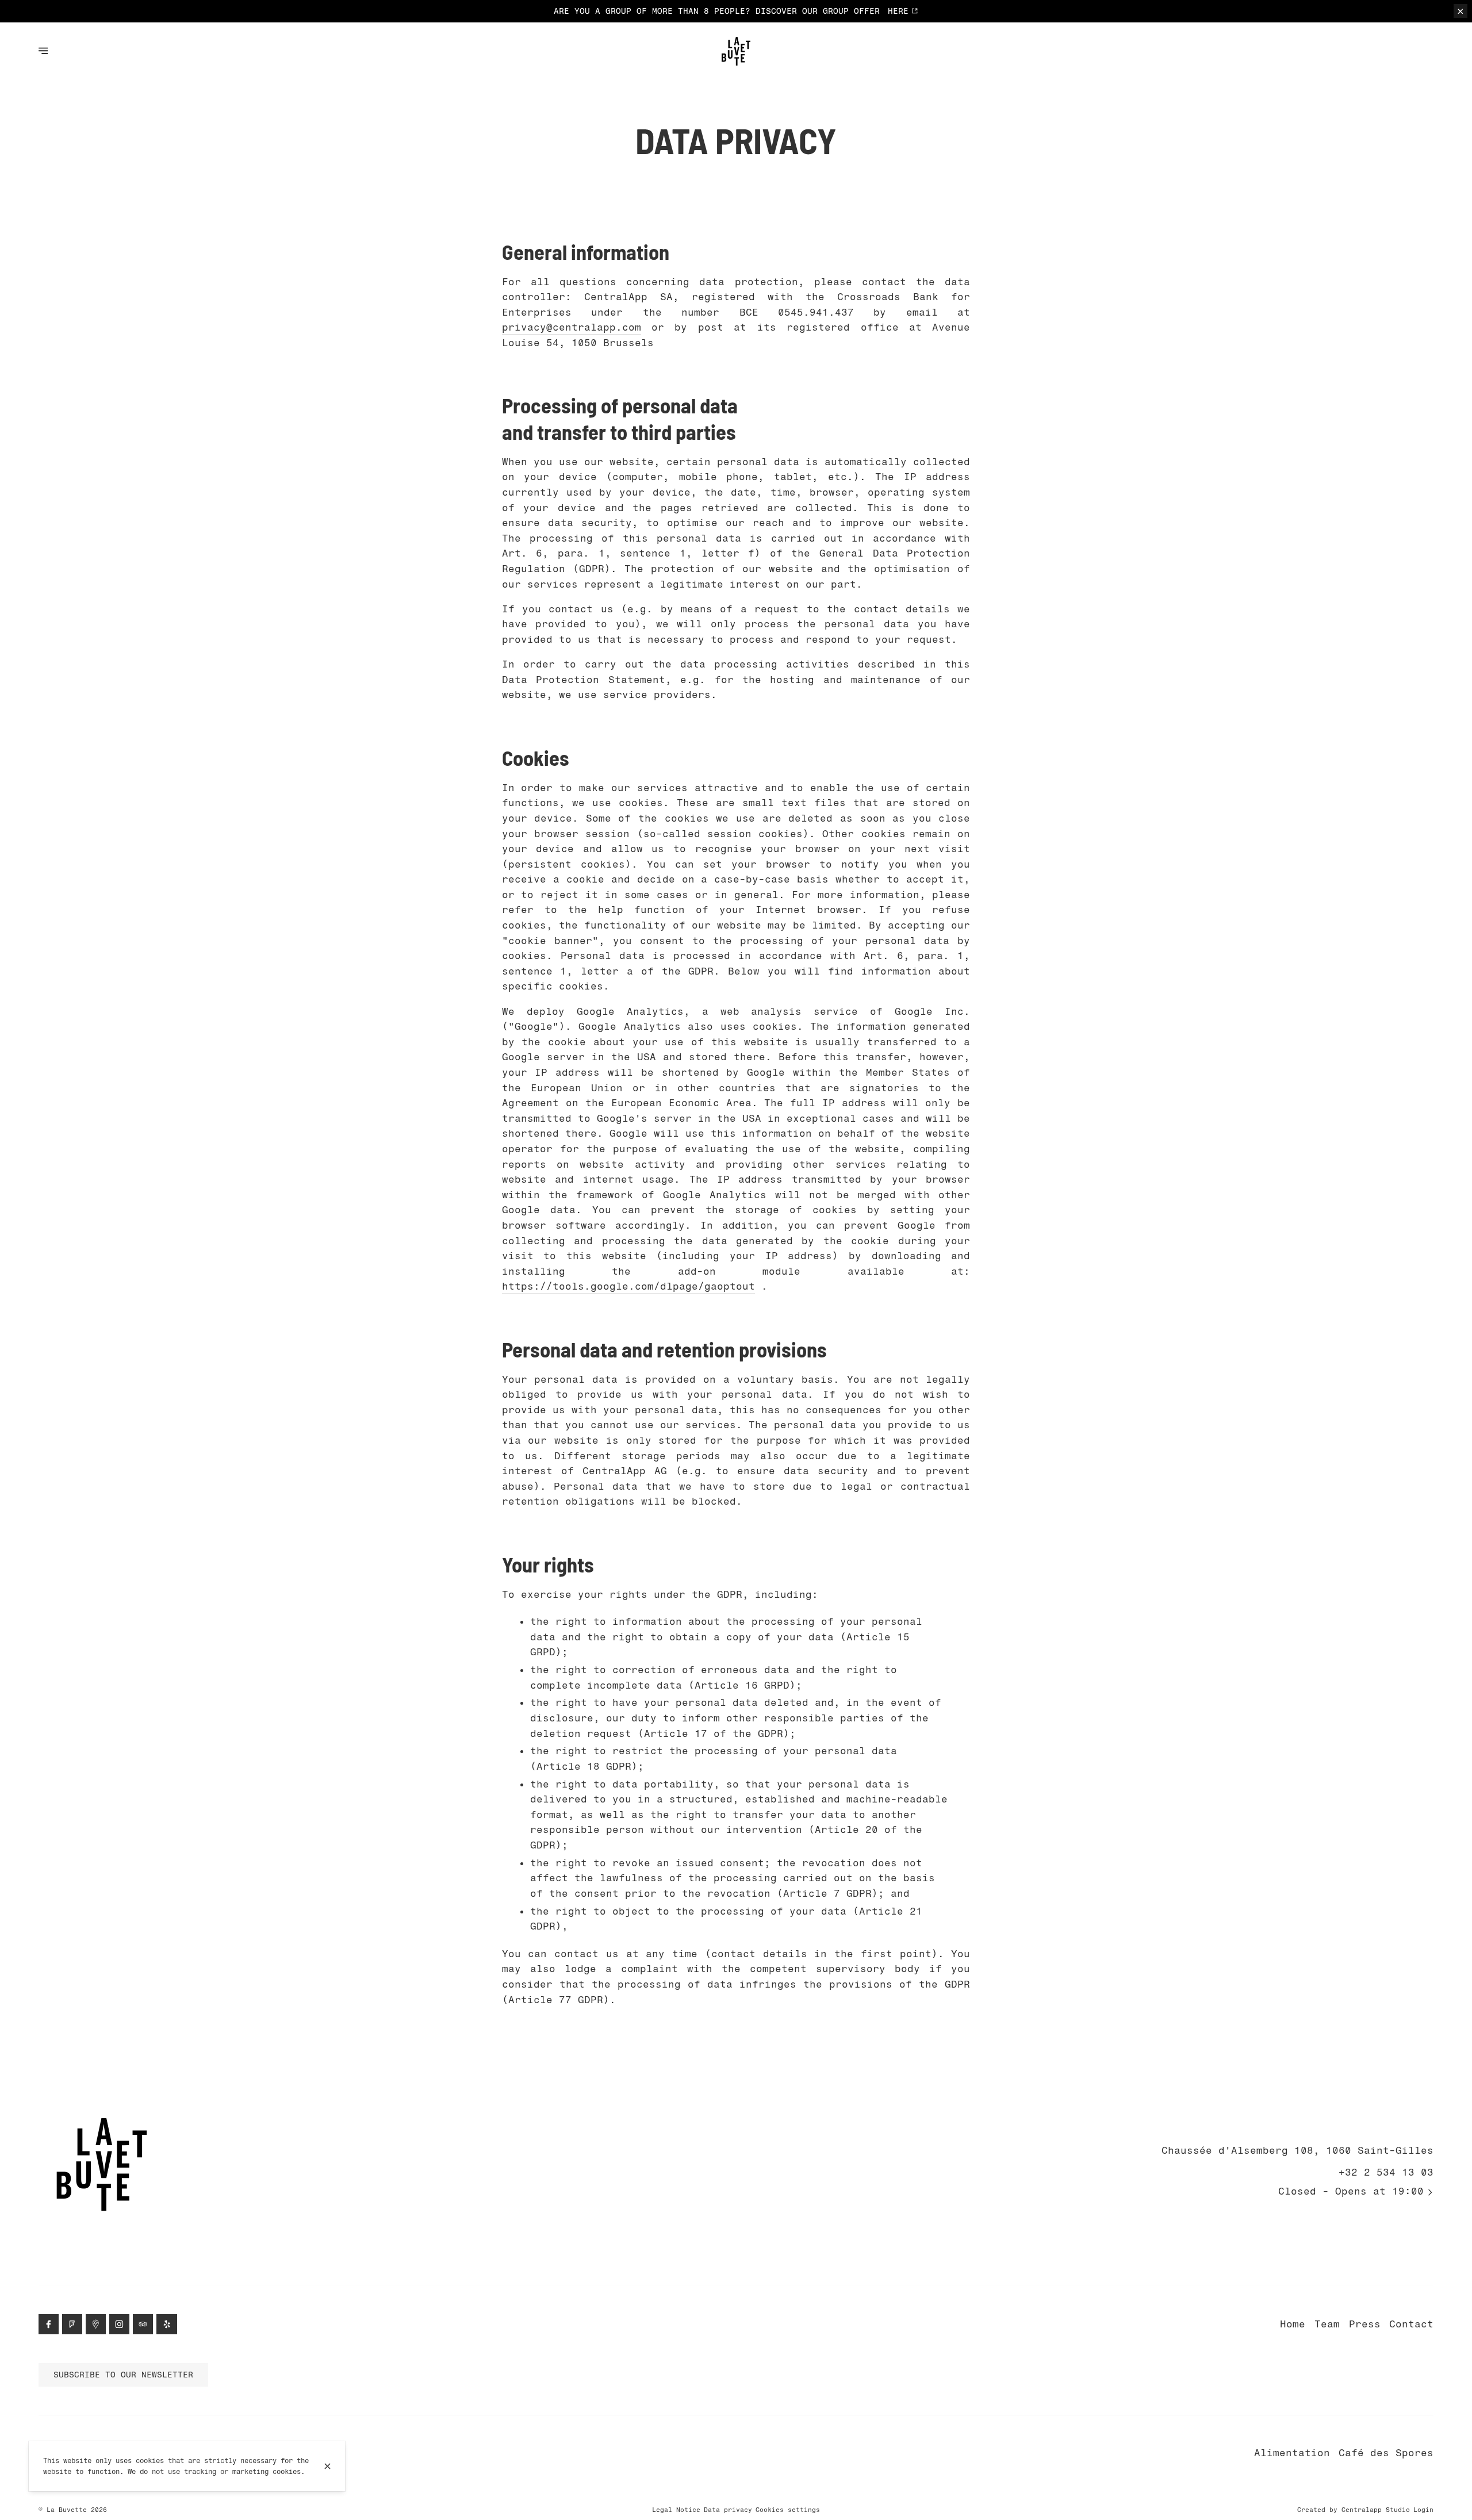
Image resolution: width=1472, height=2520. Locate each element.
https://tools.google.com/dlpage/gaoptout (628, 1286)
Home (1293, 2324)
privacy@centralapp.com (572, 327)
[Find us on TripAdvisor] (143, 2324)
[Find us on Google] (96, 2324)
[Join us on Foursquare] (72, 2324)
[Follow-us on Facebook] (49, 2324)
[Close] (327, 2466)
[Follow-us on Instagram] (119, 2324)
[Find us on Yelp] (166, 2324)
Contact (1411, 2324)
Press (1365, 2324)
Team (1327, 2324)
